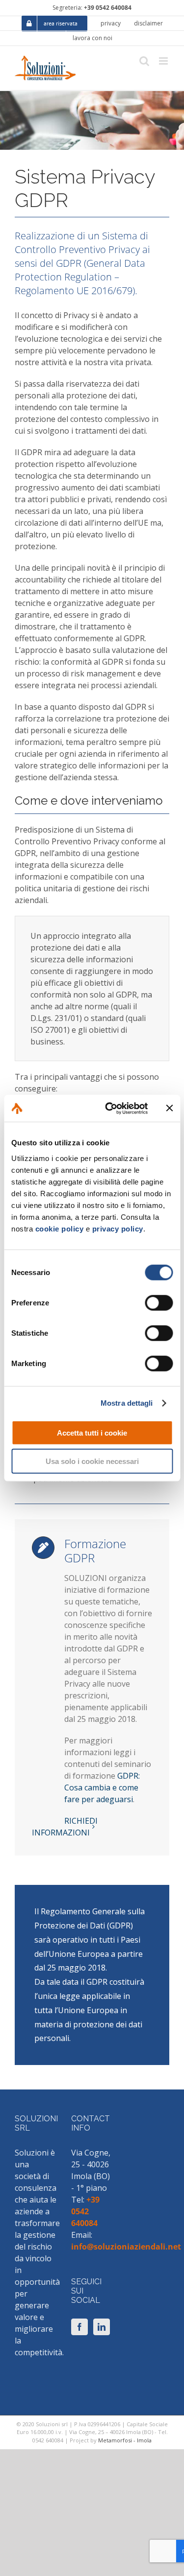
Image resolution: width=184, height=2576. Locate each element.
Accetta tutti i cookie (92, 1432)
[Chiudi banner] (169, 1108)
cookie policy (60, 1228)
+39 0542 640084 (108, 8)
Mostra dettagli (127, 1403)
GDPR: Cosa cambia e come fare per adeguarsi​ (102, 1787)
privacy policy (118, 1228)
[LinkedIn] (102, 2327)
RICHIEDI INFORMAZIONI (65, 1827)
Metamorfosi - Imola (125, 2440)
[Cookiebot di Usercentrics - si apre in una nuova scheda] (110, 1108)
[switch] (159, 1302)
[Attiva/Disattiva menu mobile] (164, 61)
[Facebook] (79, 2327)
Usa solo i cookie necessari (92, 1461)
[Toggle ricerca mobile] (144, 61)
